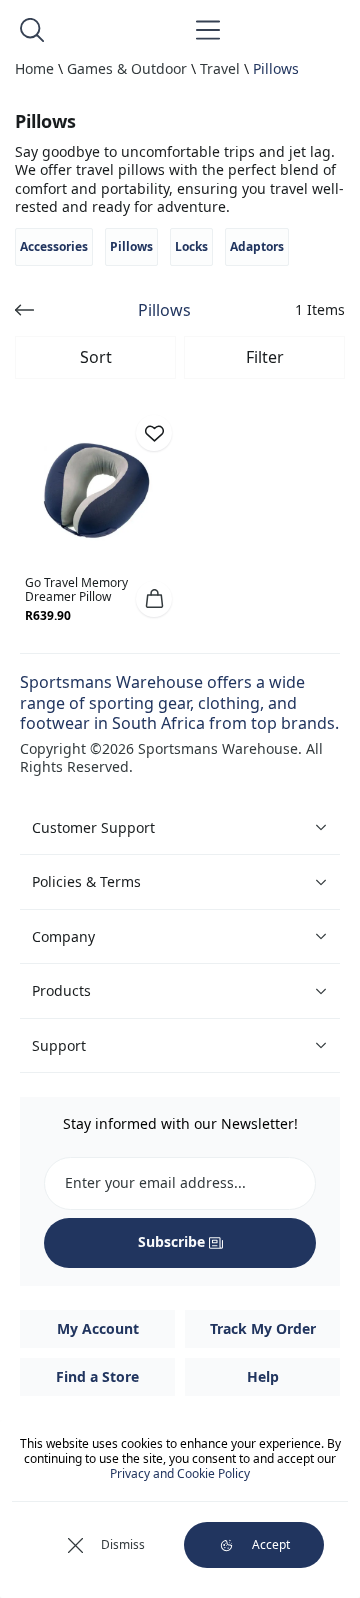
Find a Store (97, 1376)
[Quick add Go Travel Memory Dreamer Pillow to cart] (154, 599)
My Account (98, 1328)
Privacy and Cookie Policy (180, 1473)
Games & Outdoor (127, 68)
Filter (265, 357)
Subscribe (171, 1241)
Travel (220, 68)
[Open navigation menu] (208, 30)
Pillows (276, 68)
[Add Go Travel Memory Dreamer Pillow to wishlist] (154, 433)
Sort (96, 357)
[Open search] (32, 30)
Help (263, 1376)
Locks (191, 246)
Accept (271, 1544)
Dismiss (123, 1544)
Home (34, 68)
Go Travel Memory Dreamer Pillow (76, 589)
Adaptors (257, 246)
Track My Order (263, 1328)
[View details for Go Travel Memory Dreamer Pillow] (96, 490)
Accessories (54, 246)
